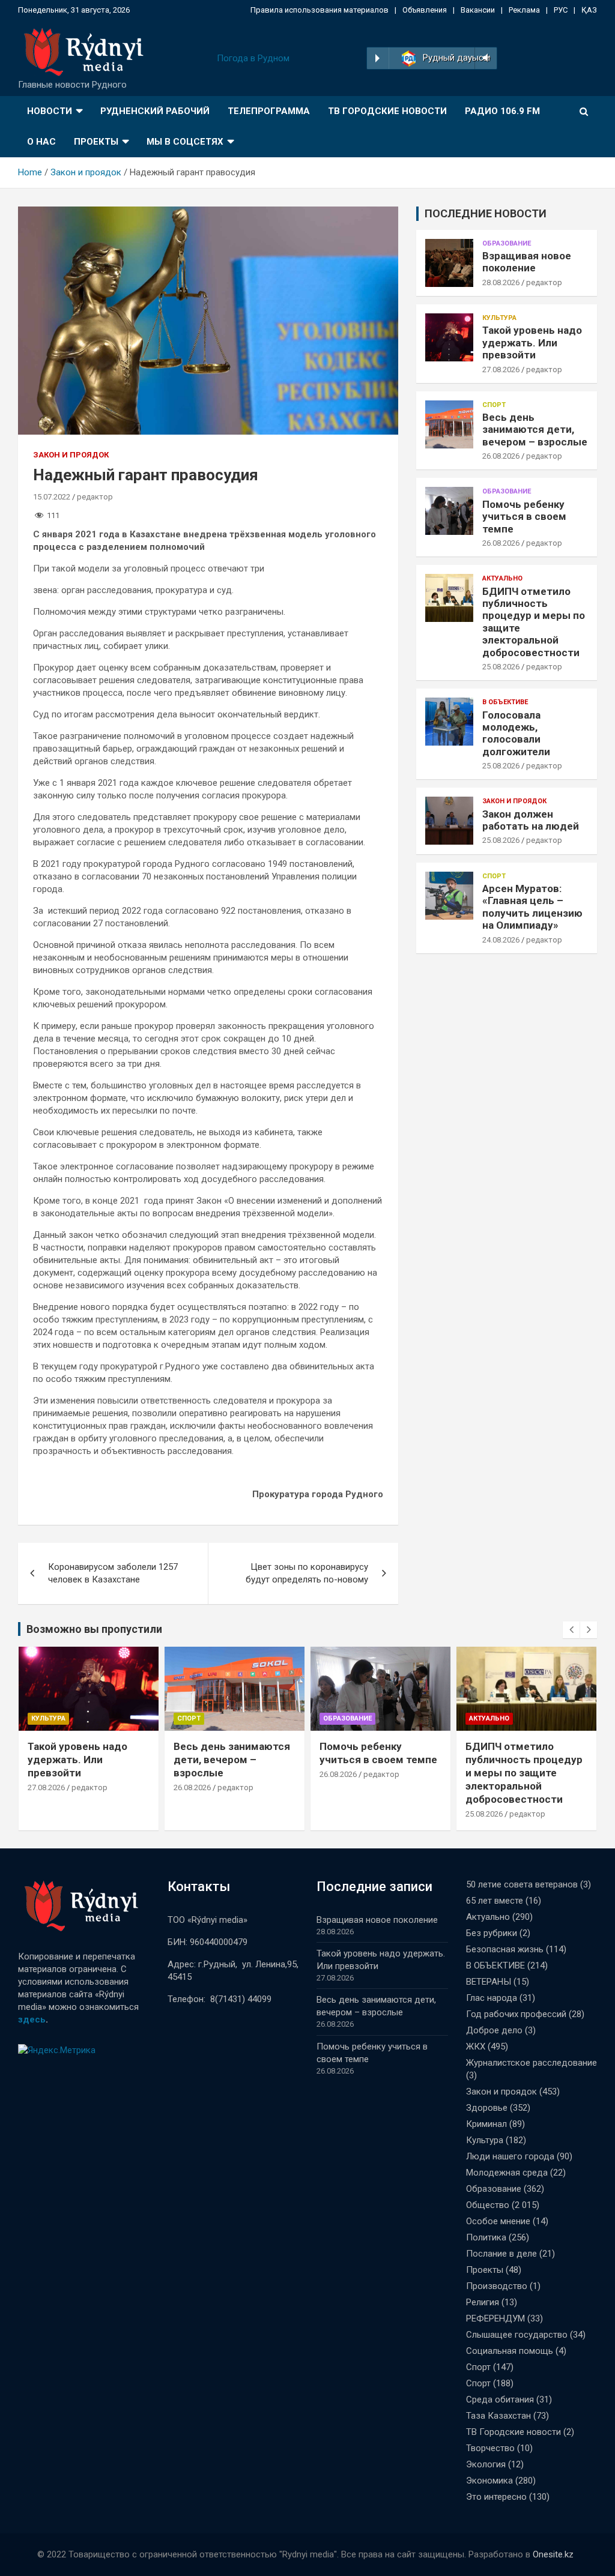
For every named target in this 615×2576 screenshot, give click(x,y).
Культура (499, 318)
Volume (484, 58)
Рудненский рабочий (155, 111)
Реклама (524, 10)
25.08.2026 (501, 667)
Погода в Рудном (253, 58)
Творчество (490, 2448)
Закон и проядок (71, 455)
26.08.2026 (501, 456)
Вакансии (478, 10)
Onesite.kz (553, 2554)
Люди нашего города (510, 2156)
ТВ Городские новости (387, 111)
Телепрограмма (269, 111)
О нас (41, 142)
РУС (561, 10)
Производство (497, 2286)
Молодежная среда (507, 2173)
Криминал (486, 2124)
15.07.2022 (52, 497)
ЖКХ (476, 2047)
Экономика (489, 2481)
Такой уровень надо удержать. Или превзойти (532, 342)
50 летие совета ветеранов (522, 1884)
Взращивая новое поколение (527, 262)
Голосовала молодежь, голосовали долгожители (516, 733)
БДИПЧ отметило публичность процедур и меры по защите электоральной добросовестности (378, 1773)
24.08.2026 (501, 940)
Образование (507, 243)
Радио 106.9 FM (502, 111)
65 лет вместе (495, 1901)
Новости (50, 111)
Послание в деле (501, 2254)
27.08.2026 (501, 370)
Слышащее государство (517, 2335)
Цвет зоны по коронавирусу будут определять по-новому (307, 1573)
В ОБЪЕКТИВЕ (505, 702)
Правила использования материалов (320, 10)
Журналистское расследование (532, 2063)
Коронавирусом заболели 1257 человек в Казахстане (113, 1573)
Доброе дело (494, 2030)
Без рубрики (492, 1933)
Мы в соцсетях (185, 142)
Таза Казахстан (498, 2416)
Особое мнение (498, 2221)
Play (377, 58)
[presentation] (571, 1630)
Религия (483, 2302)
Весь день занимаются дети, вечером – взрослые (535, 430)
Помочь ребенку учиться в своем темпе (524, 517)
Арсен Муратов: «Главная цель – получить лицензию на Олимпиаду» (532, 907)
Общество (488, 2205)
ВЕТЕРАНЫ (489, 1982)
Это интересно (496, 2497)
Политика (486, 2237)
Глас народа (492, 1998)
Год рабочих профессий (516, 2014)
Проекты (96, 142)
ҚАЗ (589, 10)
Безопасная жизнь (505, 1949)
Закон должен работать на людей (531, 820)
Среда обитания (500, 2400)
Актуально (502, 578)
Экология (486, 2464)
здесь (32, 2019)
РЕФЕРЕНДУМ (495, 2318)
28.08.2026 (501, 282)
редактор (95, 497)
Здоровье (487, 2108)
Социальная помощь (510, 2351)
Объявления (425, 10)
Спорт (494, 405)
